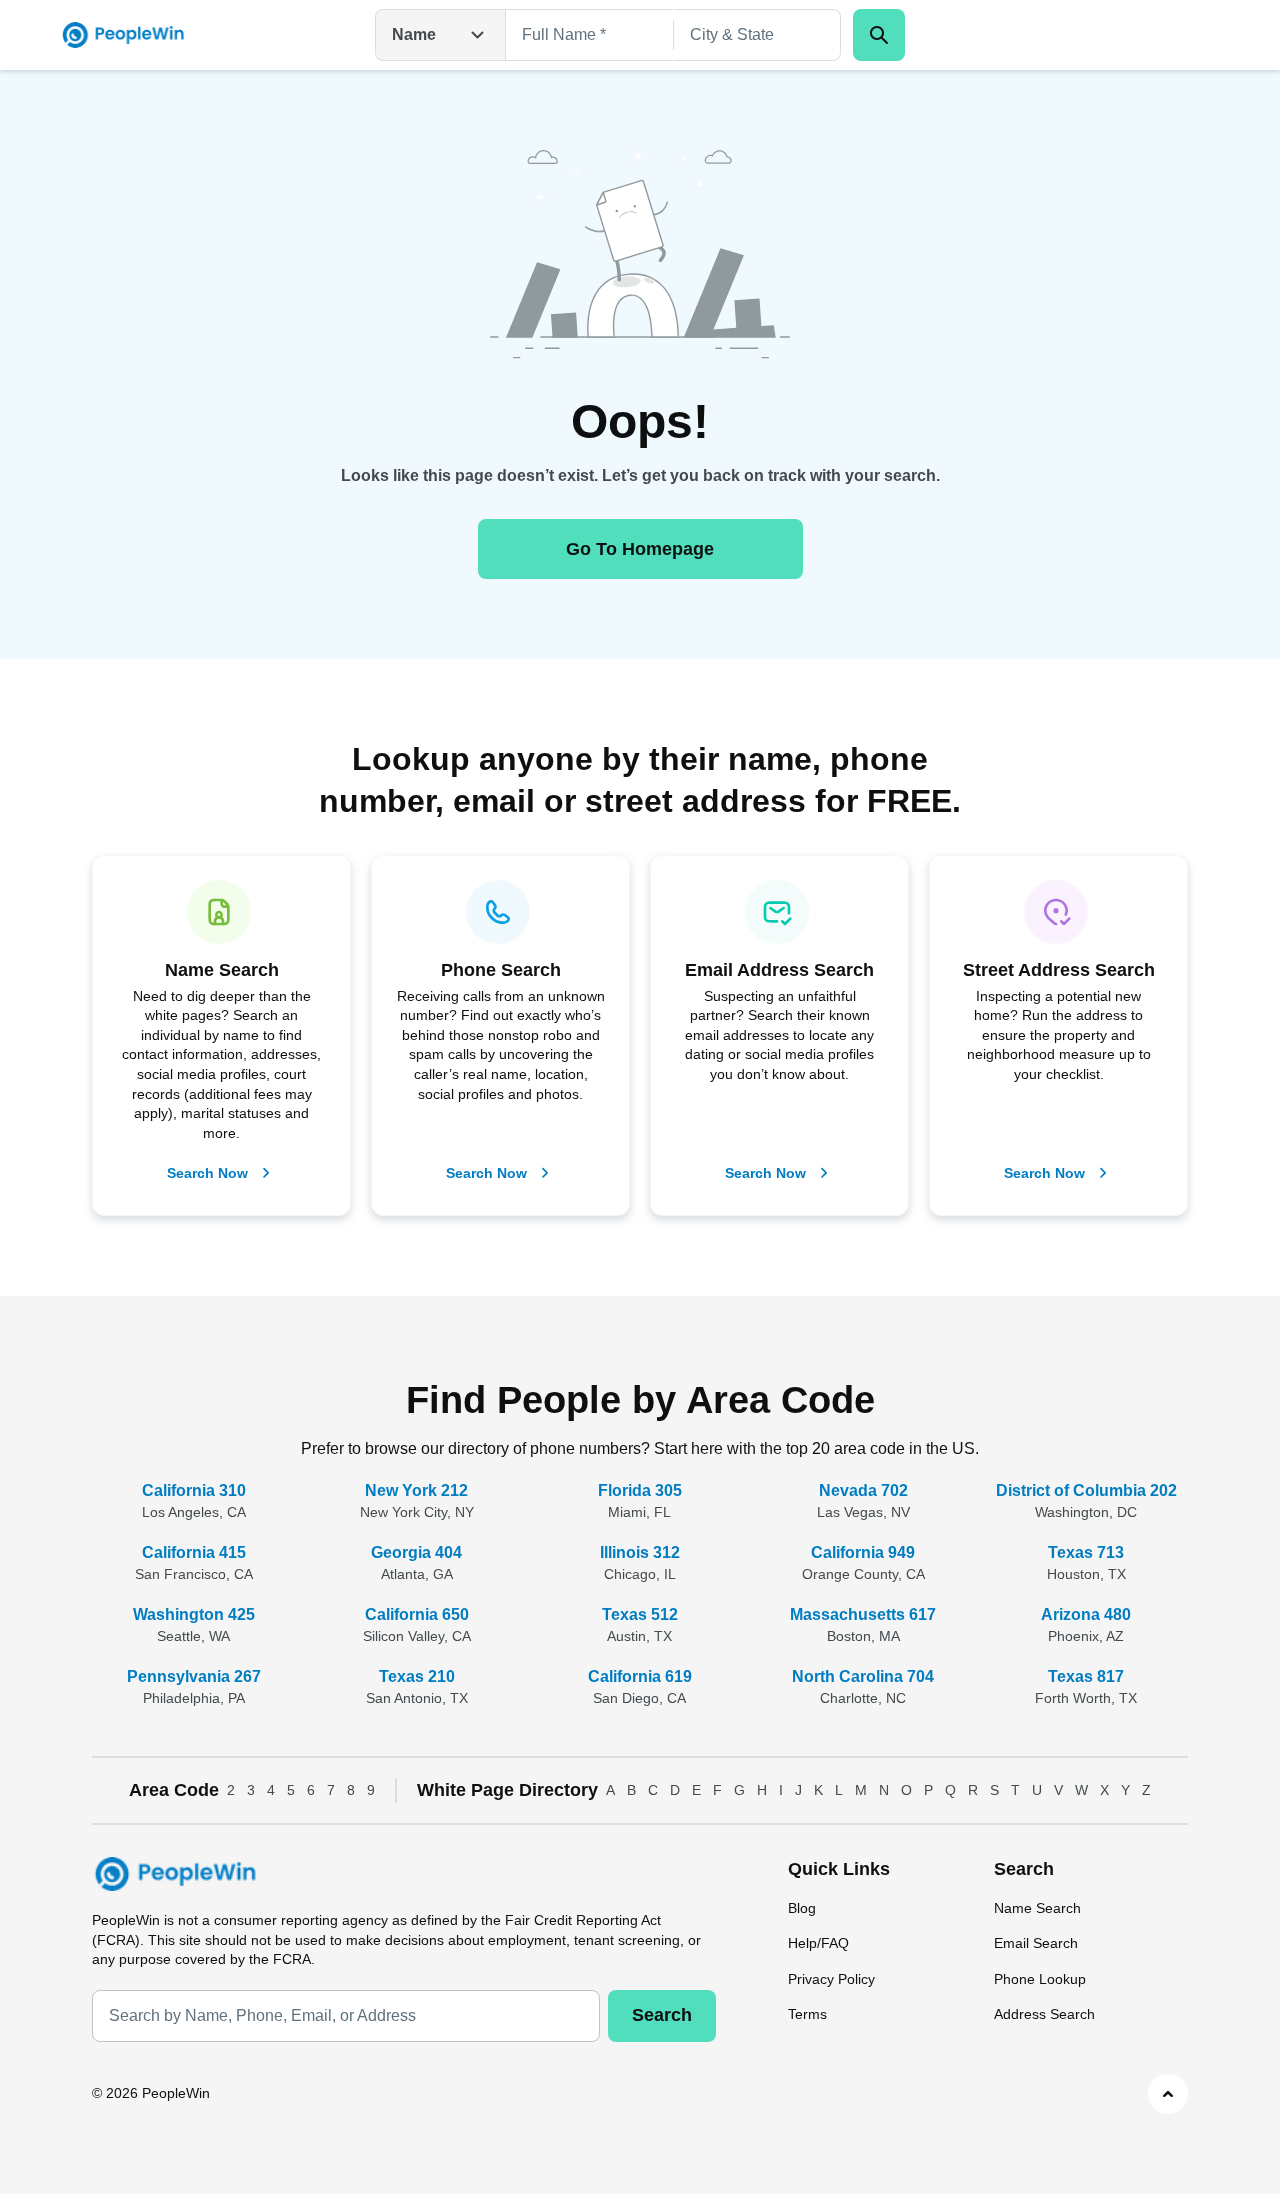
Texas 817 (1086, 1676)
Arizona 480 (1086, 1614)
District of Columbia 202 (1086, 1490)
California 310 (194, 1490)
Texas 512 (640, 1614)
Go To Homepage (640, 549)
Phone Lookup (1040, 1979)
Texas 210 (417, 1676)
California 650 (417, 1614)
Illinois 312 (640, 1552)
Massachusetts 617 (863, 1614)
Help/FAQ (818, 1943)
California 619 (640, 1676)
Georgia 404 (416, 1552)
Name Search (1037, 1908)
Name (414, 34)
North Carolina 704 (863, 1676)
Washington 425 (194, 1614)
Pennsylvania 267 (194, 1676)
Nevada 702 (863, 1490)
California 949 (863, 1552)
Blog (802, 1908)
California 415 (194, 1552)
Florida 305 (640, 1490)
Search (662, 2015)
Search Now (207, 1173)
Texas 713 (1086, 1552)
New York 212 (416, 1490)
